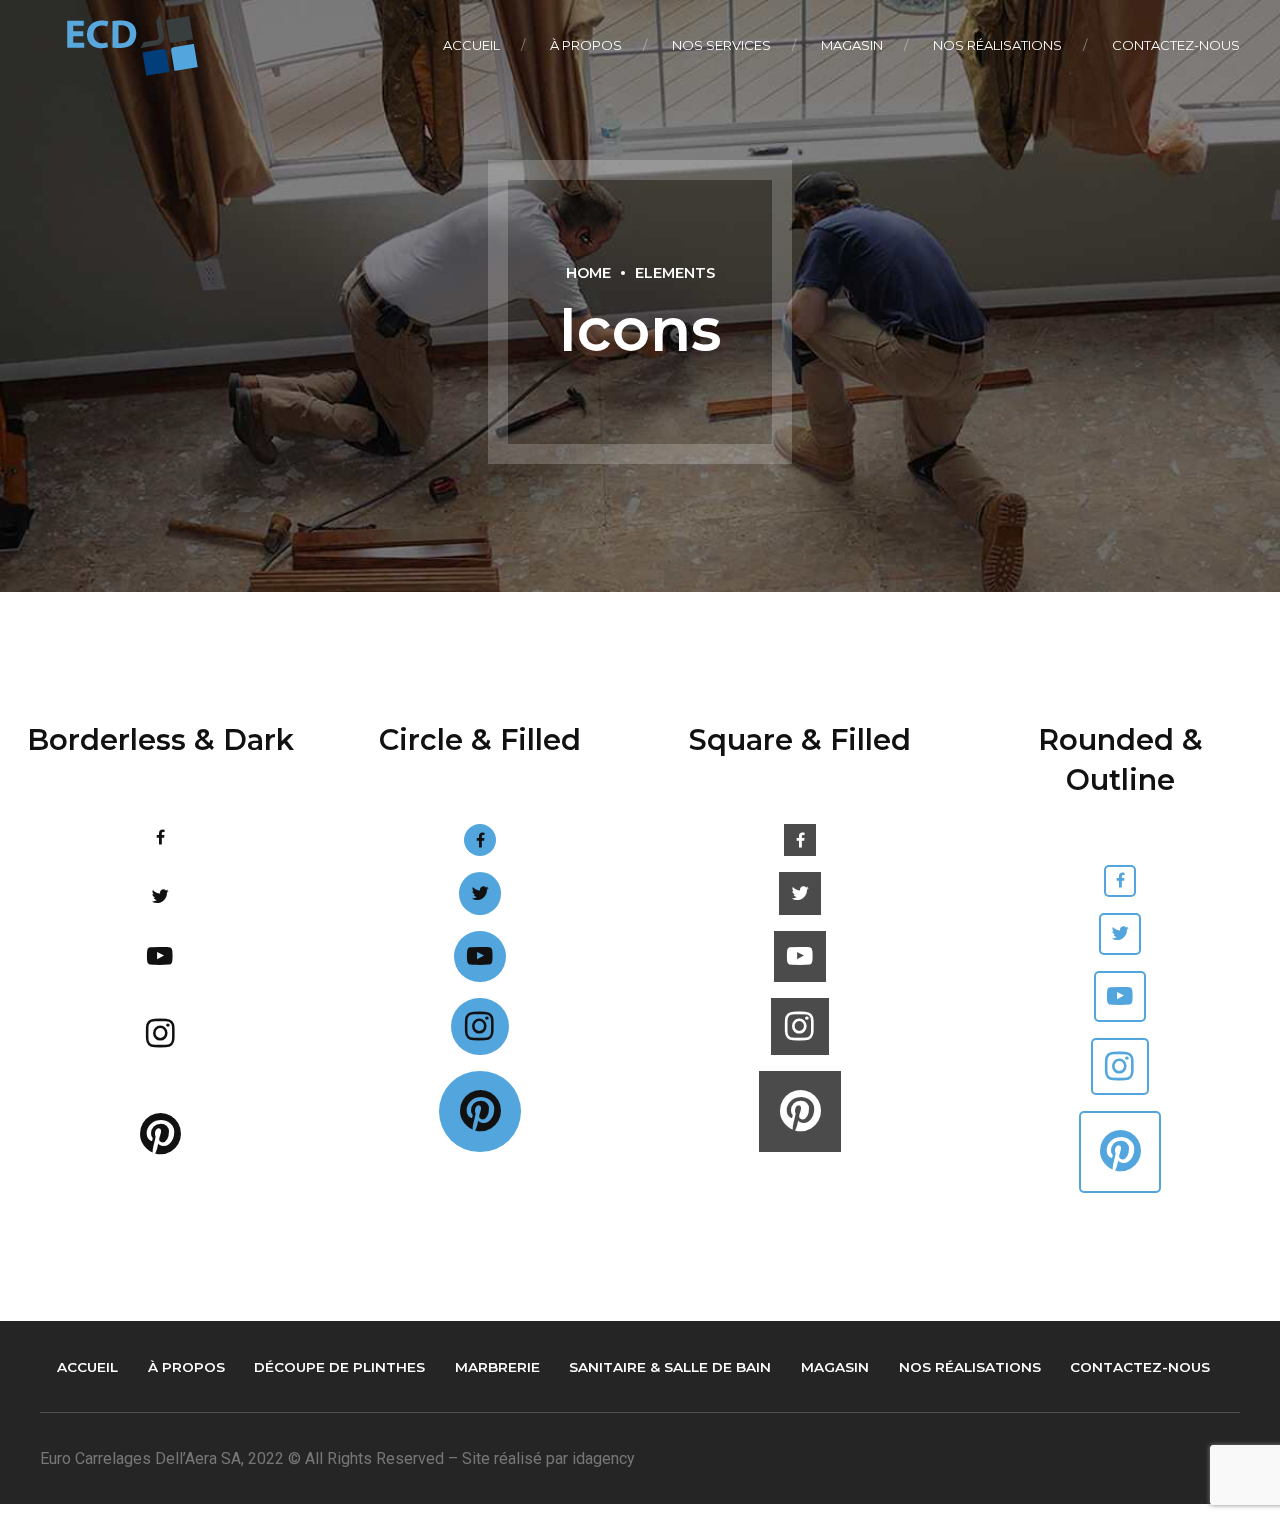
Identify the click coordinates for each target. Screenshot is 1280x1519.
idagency (603, 1458)
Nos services (721, 45)
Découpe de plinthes (339, 1367)
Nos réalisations (997, 45)
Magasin (852, 45)
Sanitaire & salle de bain (670, 1367)
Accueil (471, 45)
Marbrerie (497, 1367)
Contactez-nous (1176, 45)
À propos (586, 45)
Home (588, 273)
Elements (675, 273)
